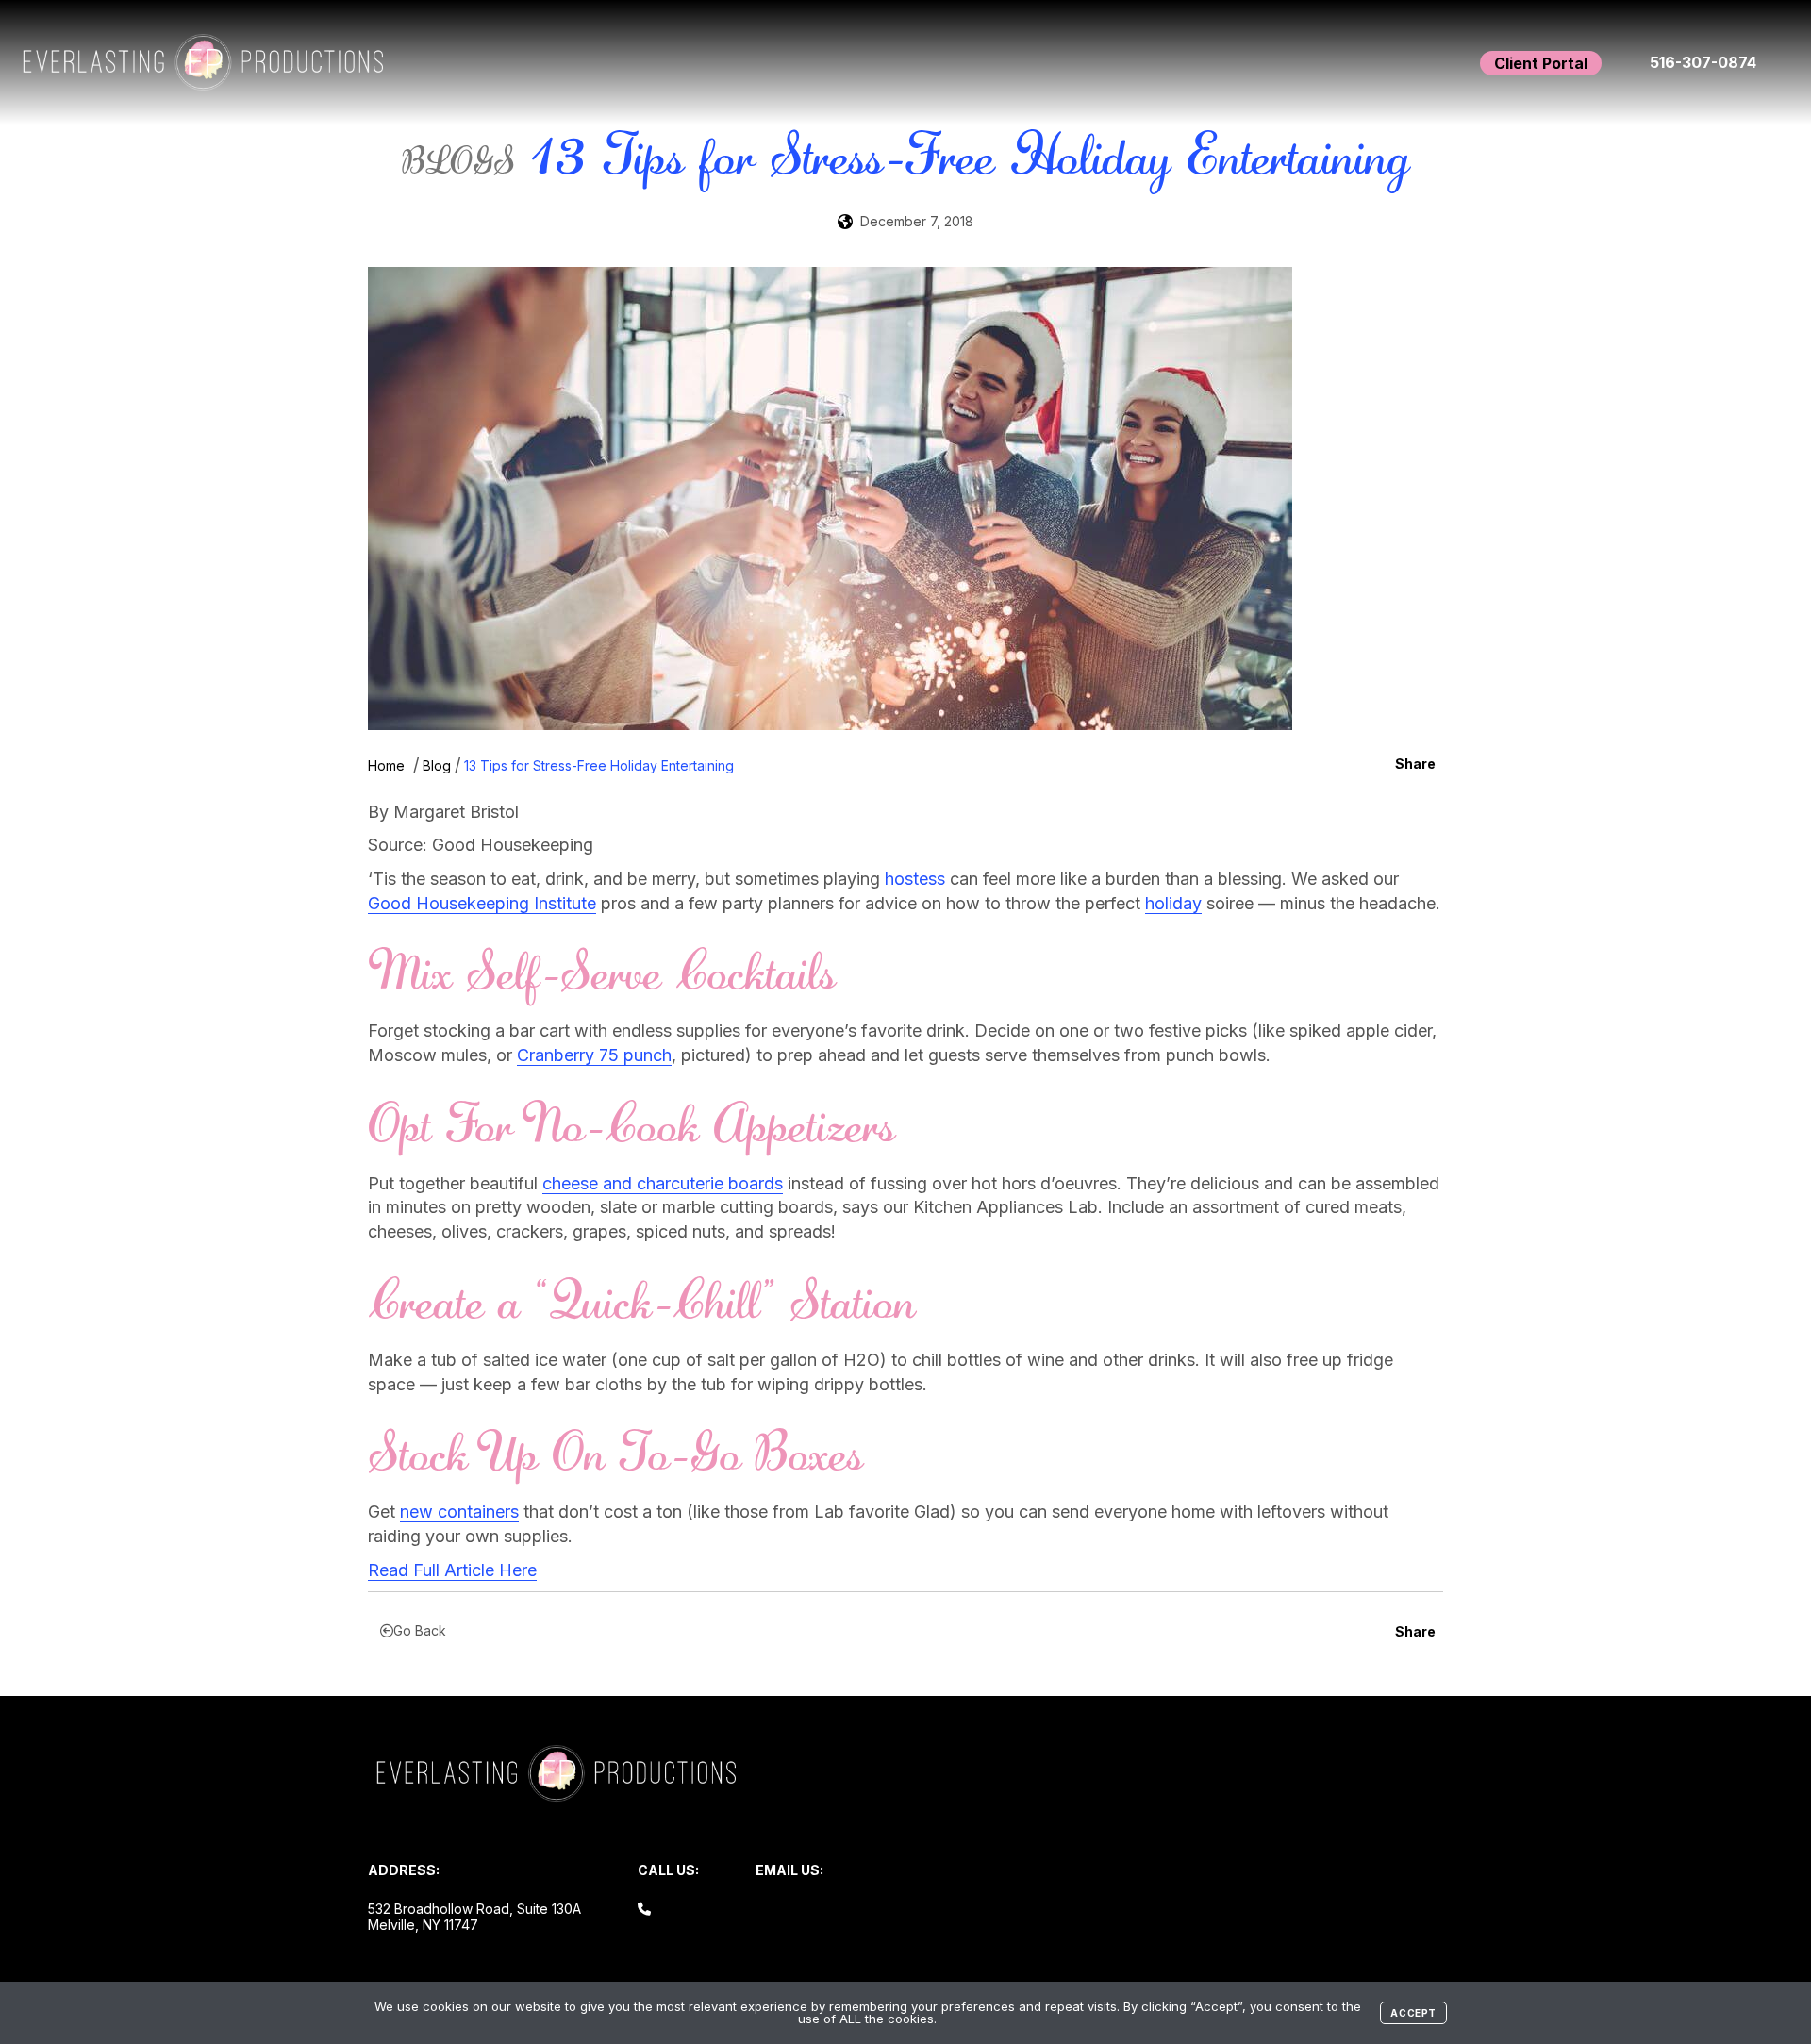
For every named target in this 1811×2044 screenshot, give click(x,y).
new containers (459, 1512)
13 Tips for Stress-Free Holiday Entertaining (599, 765)
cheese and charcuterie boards (663, 1183)
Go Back (420, 1630)
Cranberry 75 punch (594, 1055)
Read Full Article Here (452, 1570)
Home (386, 765)
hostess (915, 879)
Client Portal (1541, 63)
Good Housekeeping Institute (482, 903)
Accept (1413, 2013)
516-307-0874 (1703, 62)
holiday (1173, 903)
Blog (437, 765)
